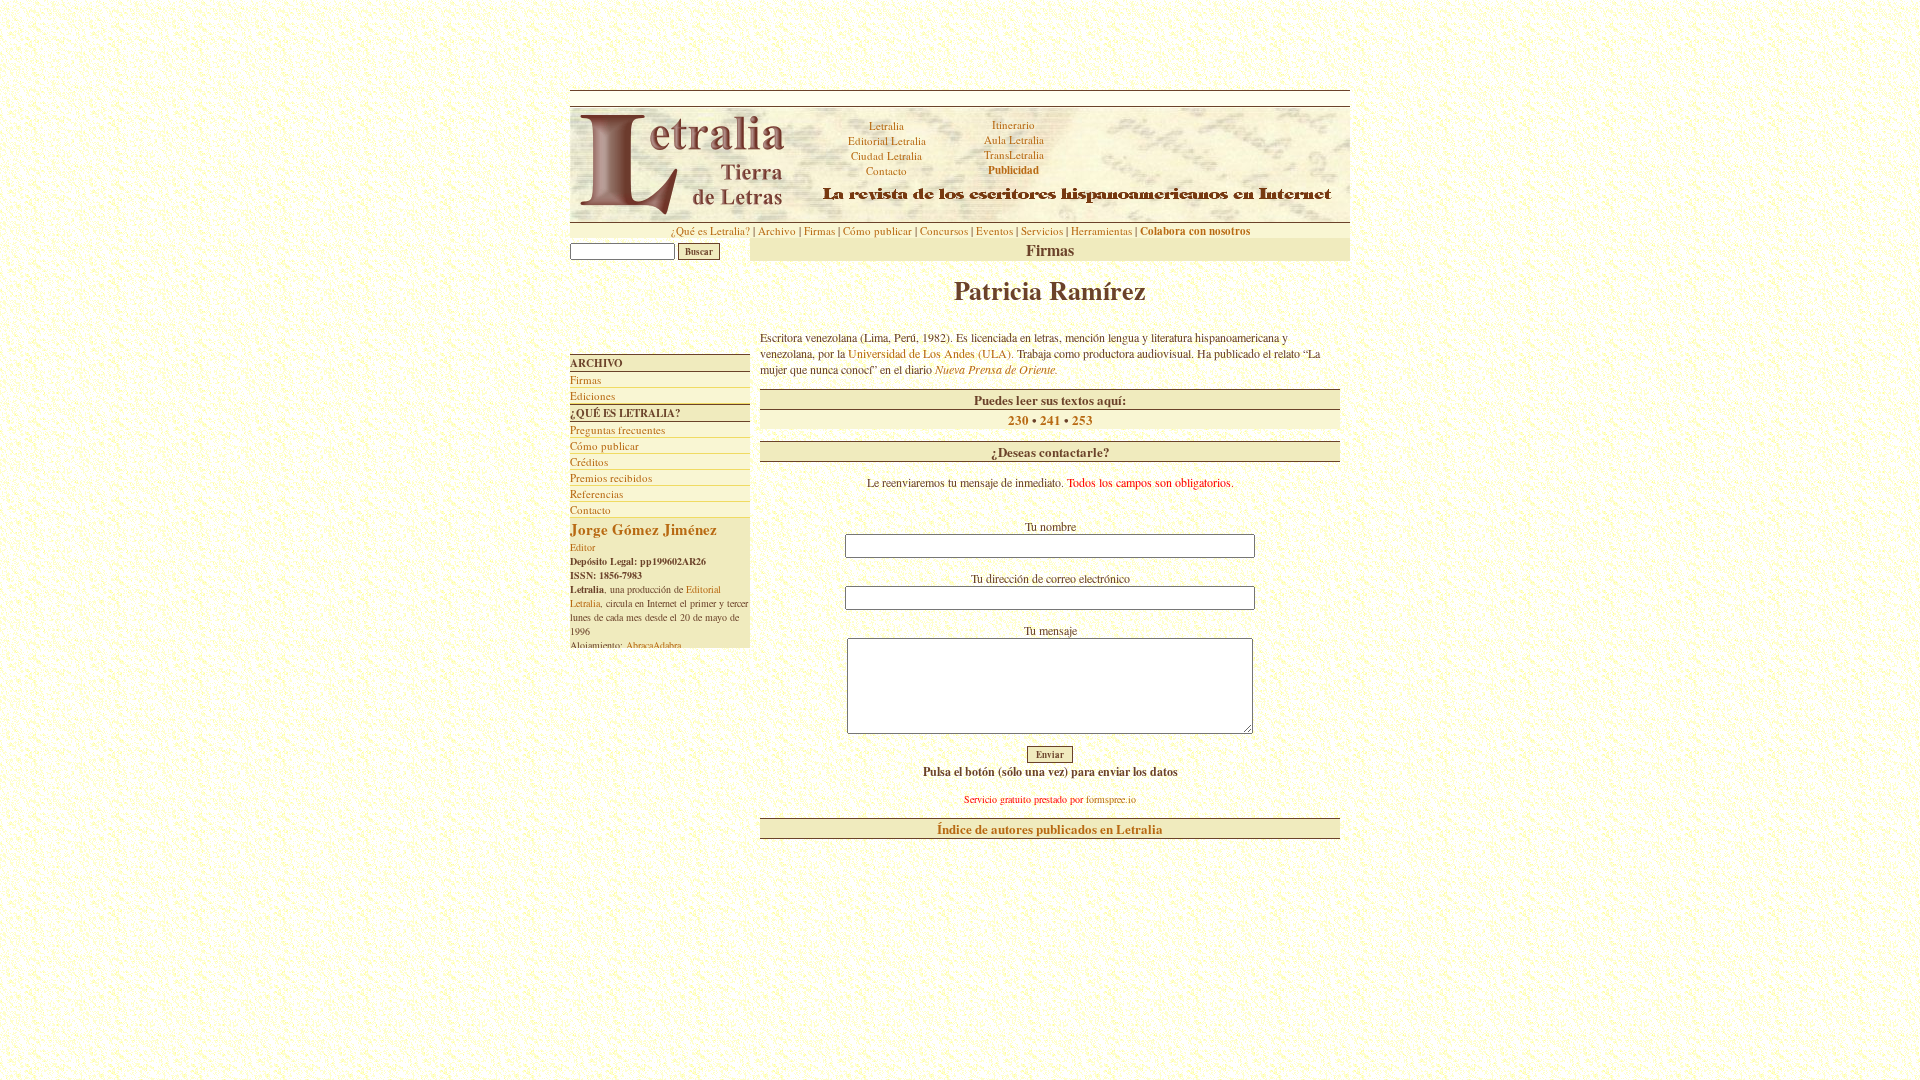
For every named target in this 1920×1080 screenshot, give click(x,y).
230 (1018, 419)
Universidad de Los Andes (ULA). (931, 353)
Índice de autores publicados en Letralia (1050, 828)
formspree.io (1111, 799)
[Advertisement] (960, 45)
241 (1050, 419)
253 (1082, 419)
